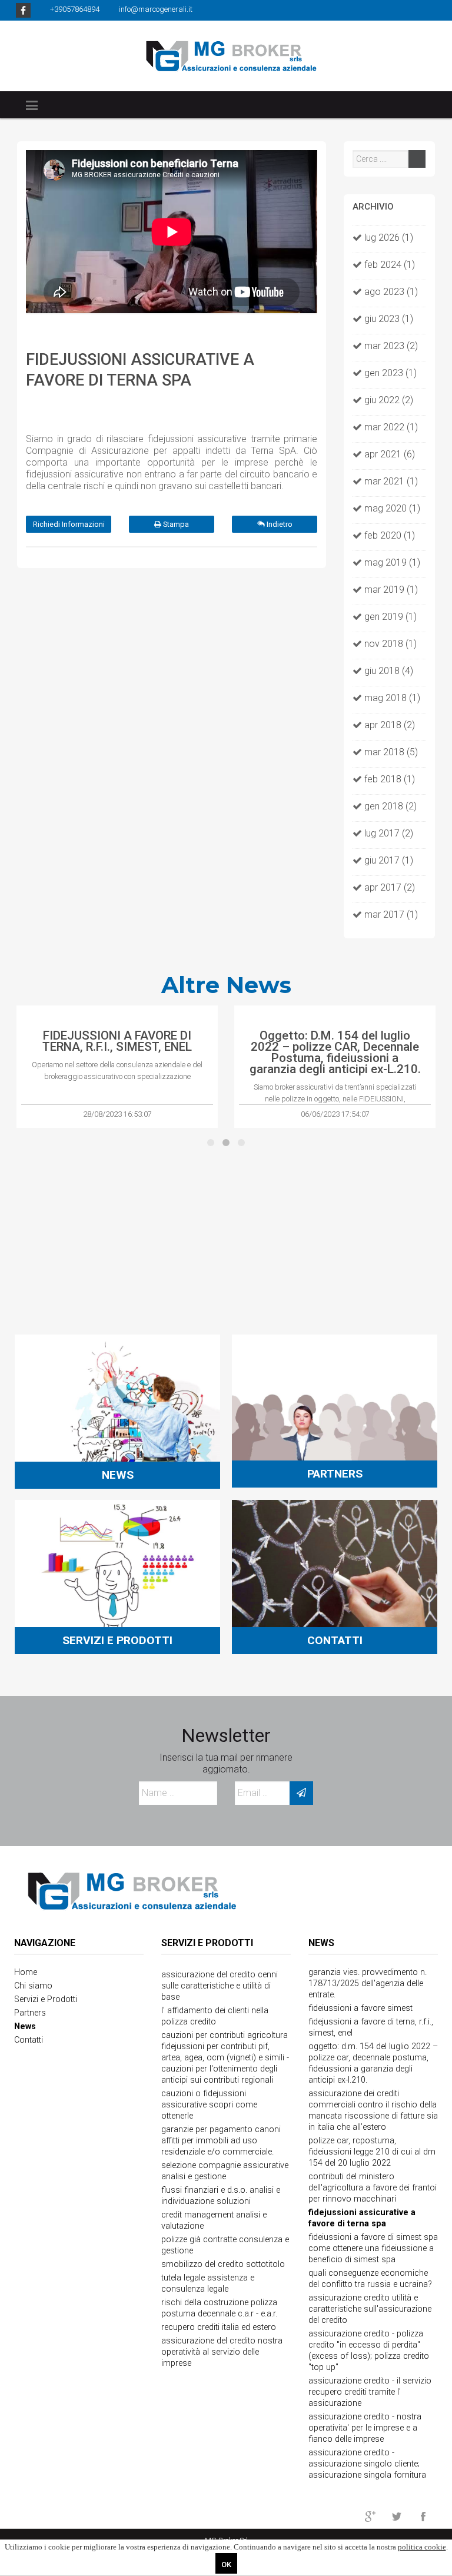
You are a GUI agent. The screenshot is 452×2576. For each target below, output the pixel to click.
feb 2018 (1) (390, 779)
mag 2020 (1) (392, 508)
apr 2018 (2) (390, 725)
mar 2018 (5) (391, 752)
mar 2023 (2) (391, 346)
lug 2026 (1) (389, 238)
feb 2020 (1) (390, 535)
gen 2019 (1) (390, 617)
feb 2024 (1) (390, 265)
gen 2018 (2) (390, 806)
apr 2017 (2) (390, 887)
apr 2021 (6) (390, 454)
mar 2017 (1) (391, 914)
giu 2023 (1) (389, 319)
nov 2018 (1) (390, 644)
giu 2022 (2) (389, 400)
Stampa (175, 524)
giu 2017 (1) (389, 860)
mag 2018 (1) (392, 698)
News (321, 1943)
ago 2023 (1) (391, 292)
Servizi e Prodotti (207, 1943)
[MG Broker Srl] (226, 55)
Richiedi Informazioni (69, 524)
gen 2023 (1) (390, 373)
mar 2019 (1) (391, 590)
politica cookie (422, 2547)
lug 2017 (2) (389, 833)
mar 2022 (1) (391, 427)
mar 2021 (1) (391, 481)
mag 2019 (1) (392, 562)
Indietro (279, 524)
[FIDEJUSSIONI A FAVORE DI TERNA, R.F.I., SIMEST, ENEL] (117, 1016)
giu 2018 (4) (389, 671)
